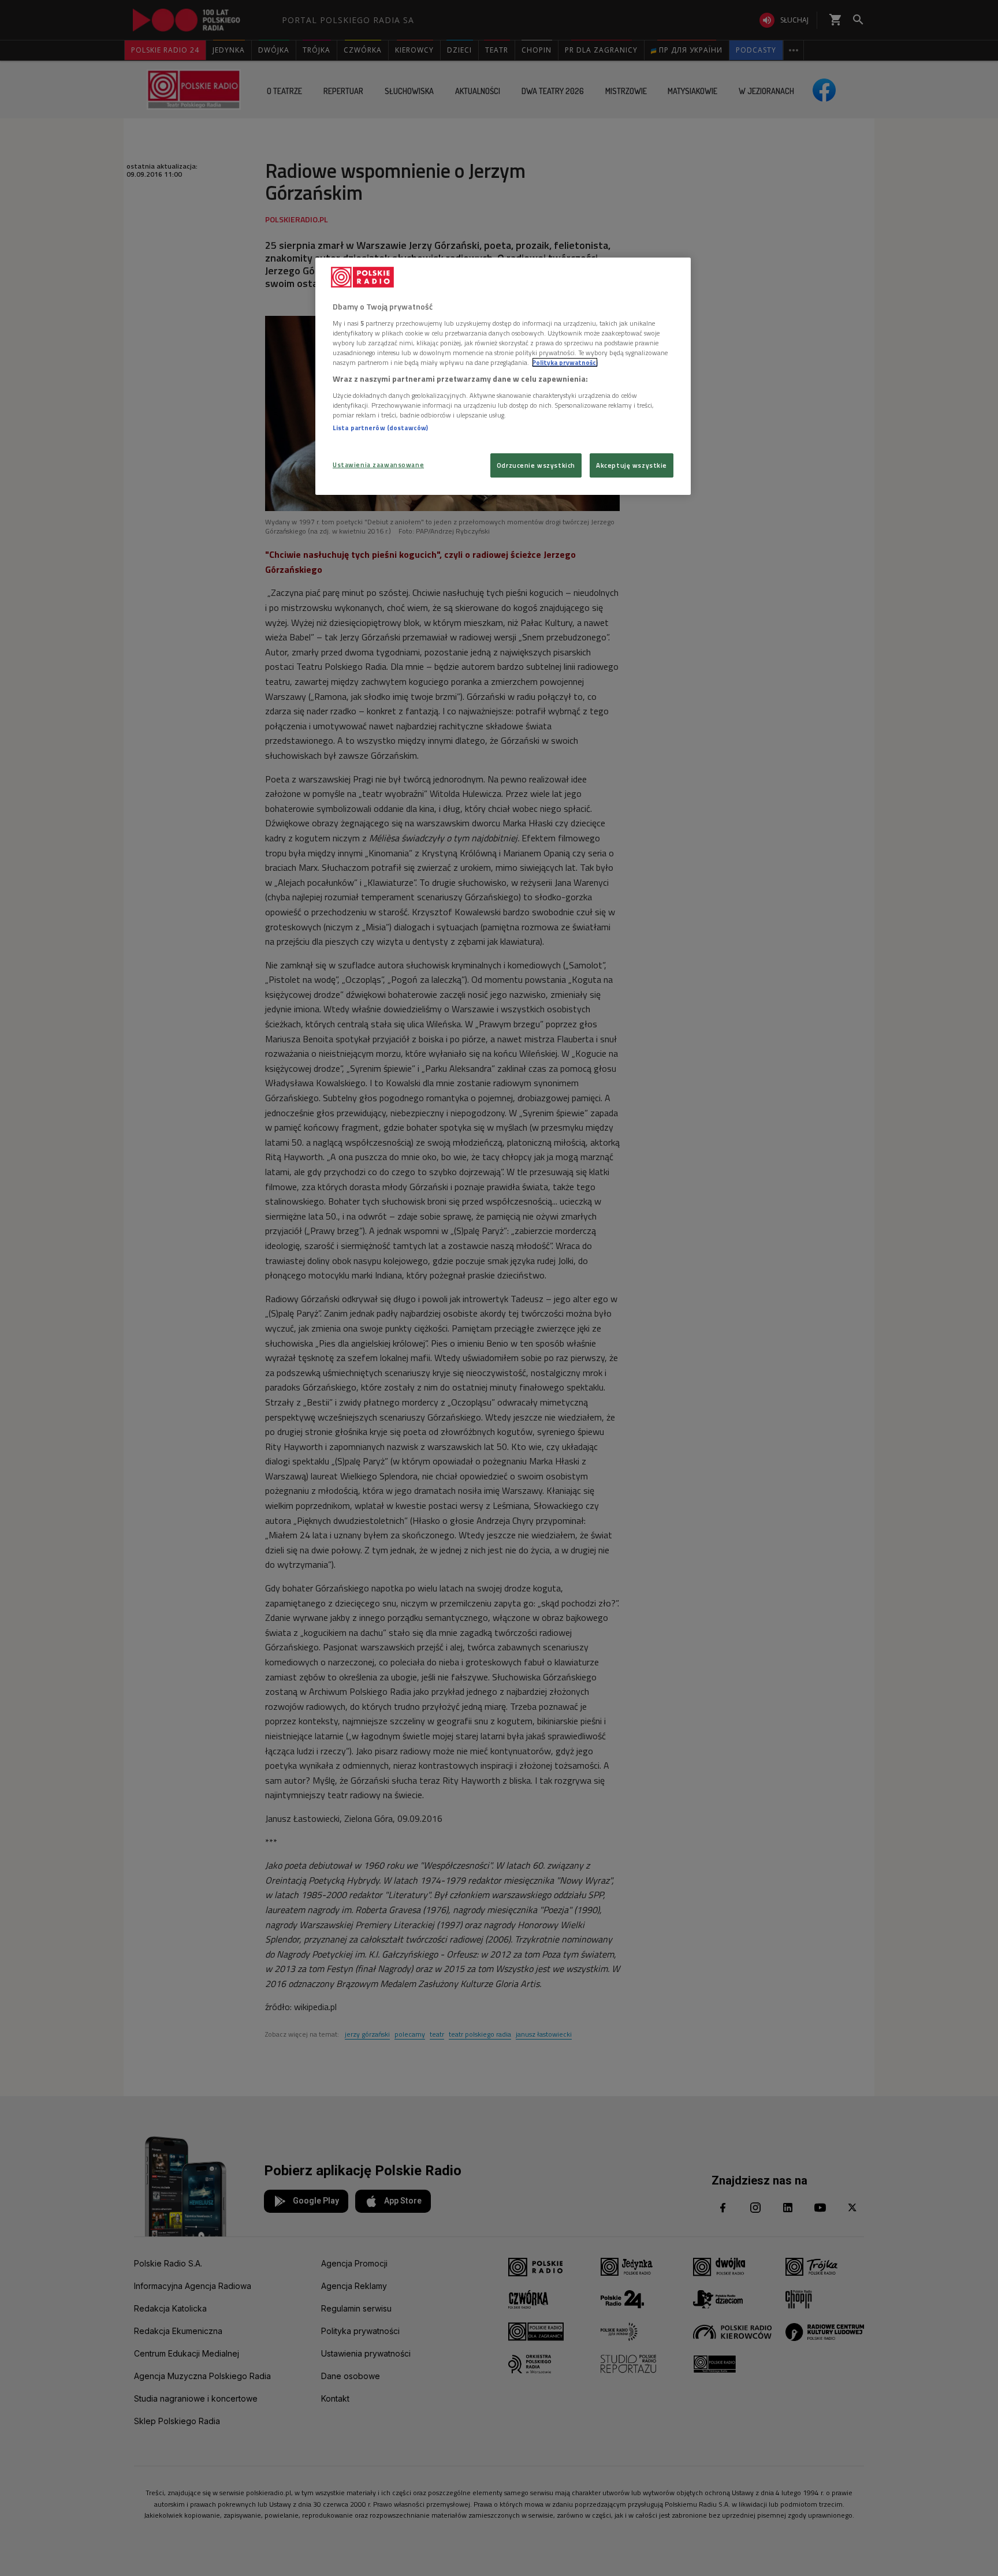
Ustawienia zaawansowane (378, 465)
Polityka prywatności (565, 362)
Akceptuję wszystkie (632, 465)
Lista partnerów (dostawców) (380, 428)
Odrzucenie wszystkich (536, 465)
